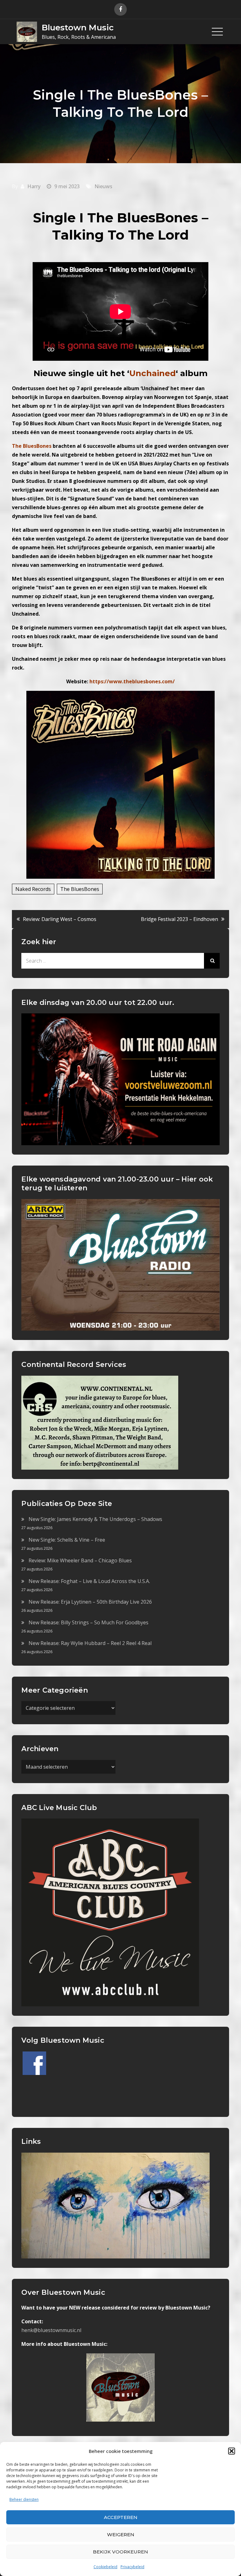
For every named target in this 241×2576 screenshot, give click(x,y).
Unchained (153, 373)
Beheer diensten (24, 2499)
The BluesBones (80, 889)
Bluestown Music (78, 28)
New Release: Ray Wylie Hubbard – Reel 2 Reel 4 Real (90, 1643)
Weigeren (121, 2535)
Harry (34, 186)
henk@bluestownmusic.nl (51, 2330)
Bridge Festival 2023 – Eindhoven (179, 919)
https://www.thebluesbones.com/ (132, 681)
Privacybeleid (132, 2567)
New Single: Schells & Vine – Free (67, 1540)
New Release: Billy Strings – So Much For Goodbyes (88, 1622)
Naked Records (33, 889)
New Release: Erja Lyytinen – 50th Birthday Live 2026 (90, 1602)
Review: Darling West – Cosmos (60, 919)
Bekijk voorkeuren (120, 2552)
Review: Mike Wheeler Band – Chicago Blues (80, 1560)
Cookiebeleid (105, 2567)
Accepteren (121, 2517)
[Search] (212, 961)
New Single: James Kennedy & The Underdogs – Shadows (95, 1519)
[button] (232, 2451)
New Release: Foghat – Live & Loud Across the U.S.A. (89, 1581)
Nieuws (103, 186)
